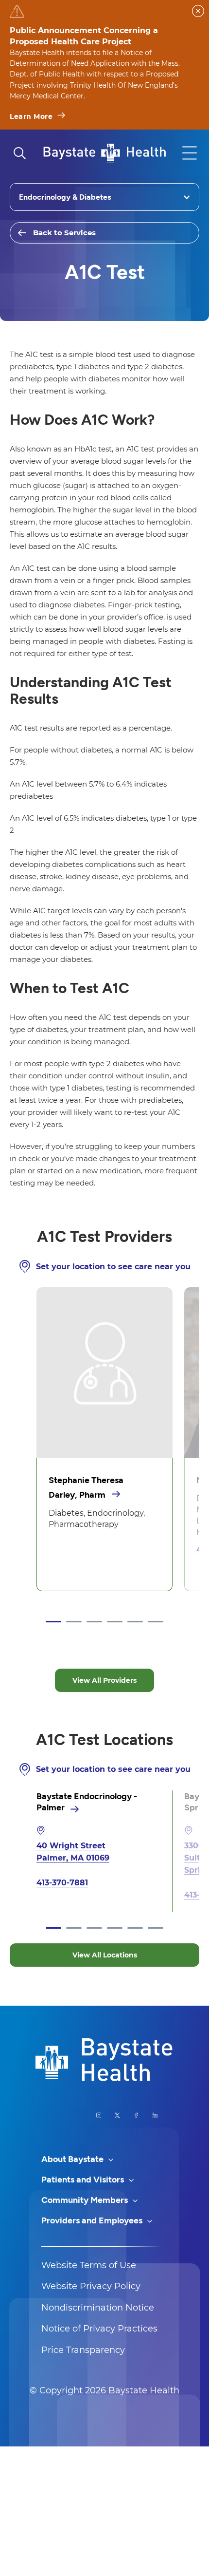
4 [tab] (115, 1622)
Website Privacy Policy (91, 2286)
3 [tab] (94, 1622)
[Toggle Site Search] (19, 153)
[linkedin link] (155, 2115)
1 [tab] (53, 1622)
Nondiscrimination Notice (98, 2308)
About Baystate (73, 2159)
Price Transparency (83, 2350)
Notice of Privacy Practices (99, 2329)
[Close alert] (198, 11)
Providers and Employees (93, 2220)
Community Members (86, 2200)
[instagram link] (99, 2115)
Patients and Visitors (84, 2180)
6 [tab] (156, 1622)
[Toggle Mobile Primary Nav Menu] (190, 153)
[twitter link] (117, 2115)
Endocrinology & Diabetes (65, 197)
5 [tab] (135, 1622)
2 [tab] (74, 1622)
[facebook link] (136, 2115)
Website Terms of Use (89, 2265)
